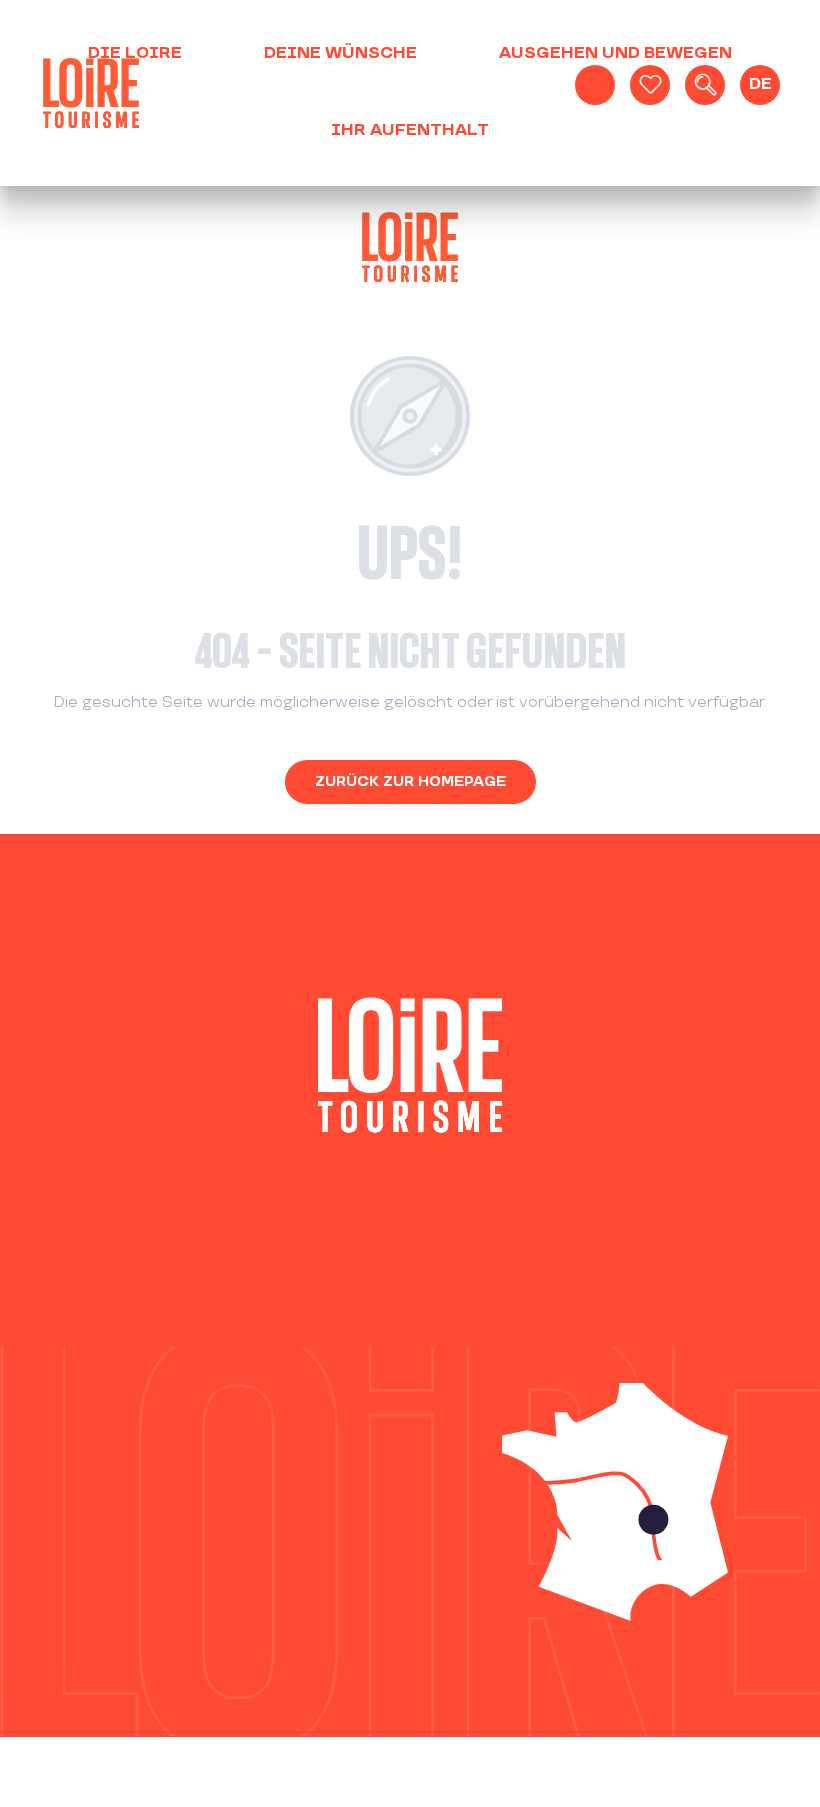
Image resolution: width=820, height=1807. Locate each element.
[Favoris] (650, 85)
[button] (705, 85)
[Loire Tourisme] (91, 93)
